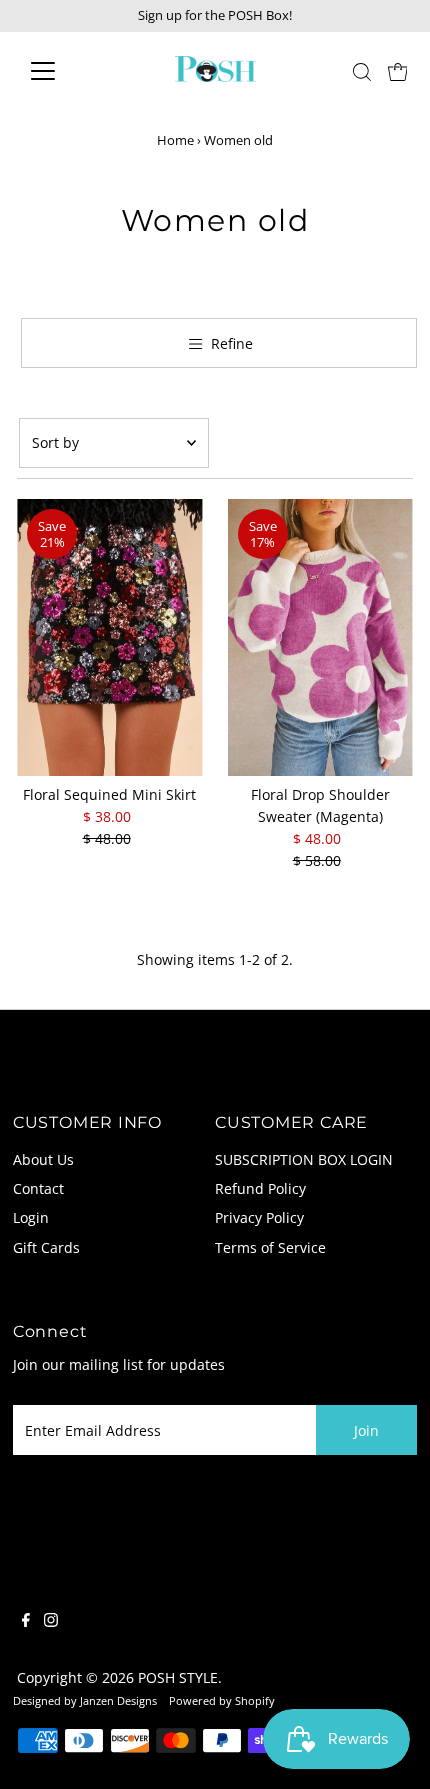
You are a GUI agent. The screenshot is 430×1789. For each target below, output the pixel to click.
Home (175, 140)
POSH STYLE (178, 1677)
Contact (38, 1188)
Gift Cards (46, 1247)
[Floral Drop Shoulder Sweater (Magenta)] (320, 638)
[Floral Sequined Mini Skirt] (109, 638)
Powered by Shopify (222, 1700)
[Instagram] (51, 1622)
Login (31, 1217)
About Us (43, 1159)
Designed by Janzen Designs (85, 1700)
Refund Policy (260, 1188)
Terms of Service (270, 1247)
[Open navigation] (64, 71)
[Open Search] (362, 72)
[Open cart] (398, 71)
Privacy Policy (259, 1217)
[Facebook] (26, 1622)
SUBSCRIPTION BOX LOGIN (304, 1159)
